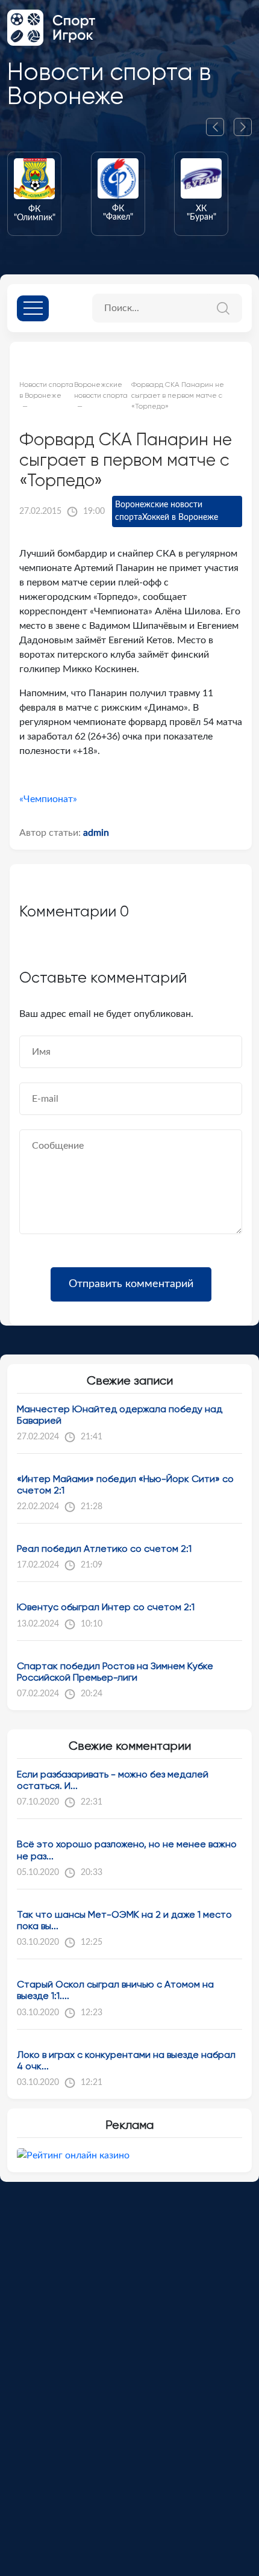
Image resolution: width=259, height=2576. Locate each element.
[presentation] (220, 127)
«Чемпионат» (48, 799)
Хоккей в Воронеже (180, 517)
